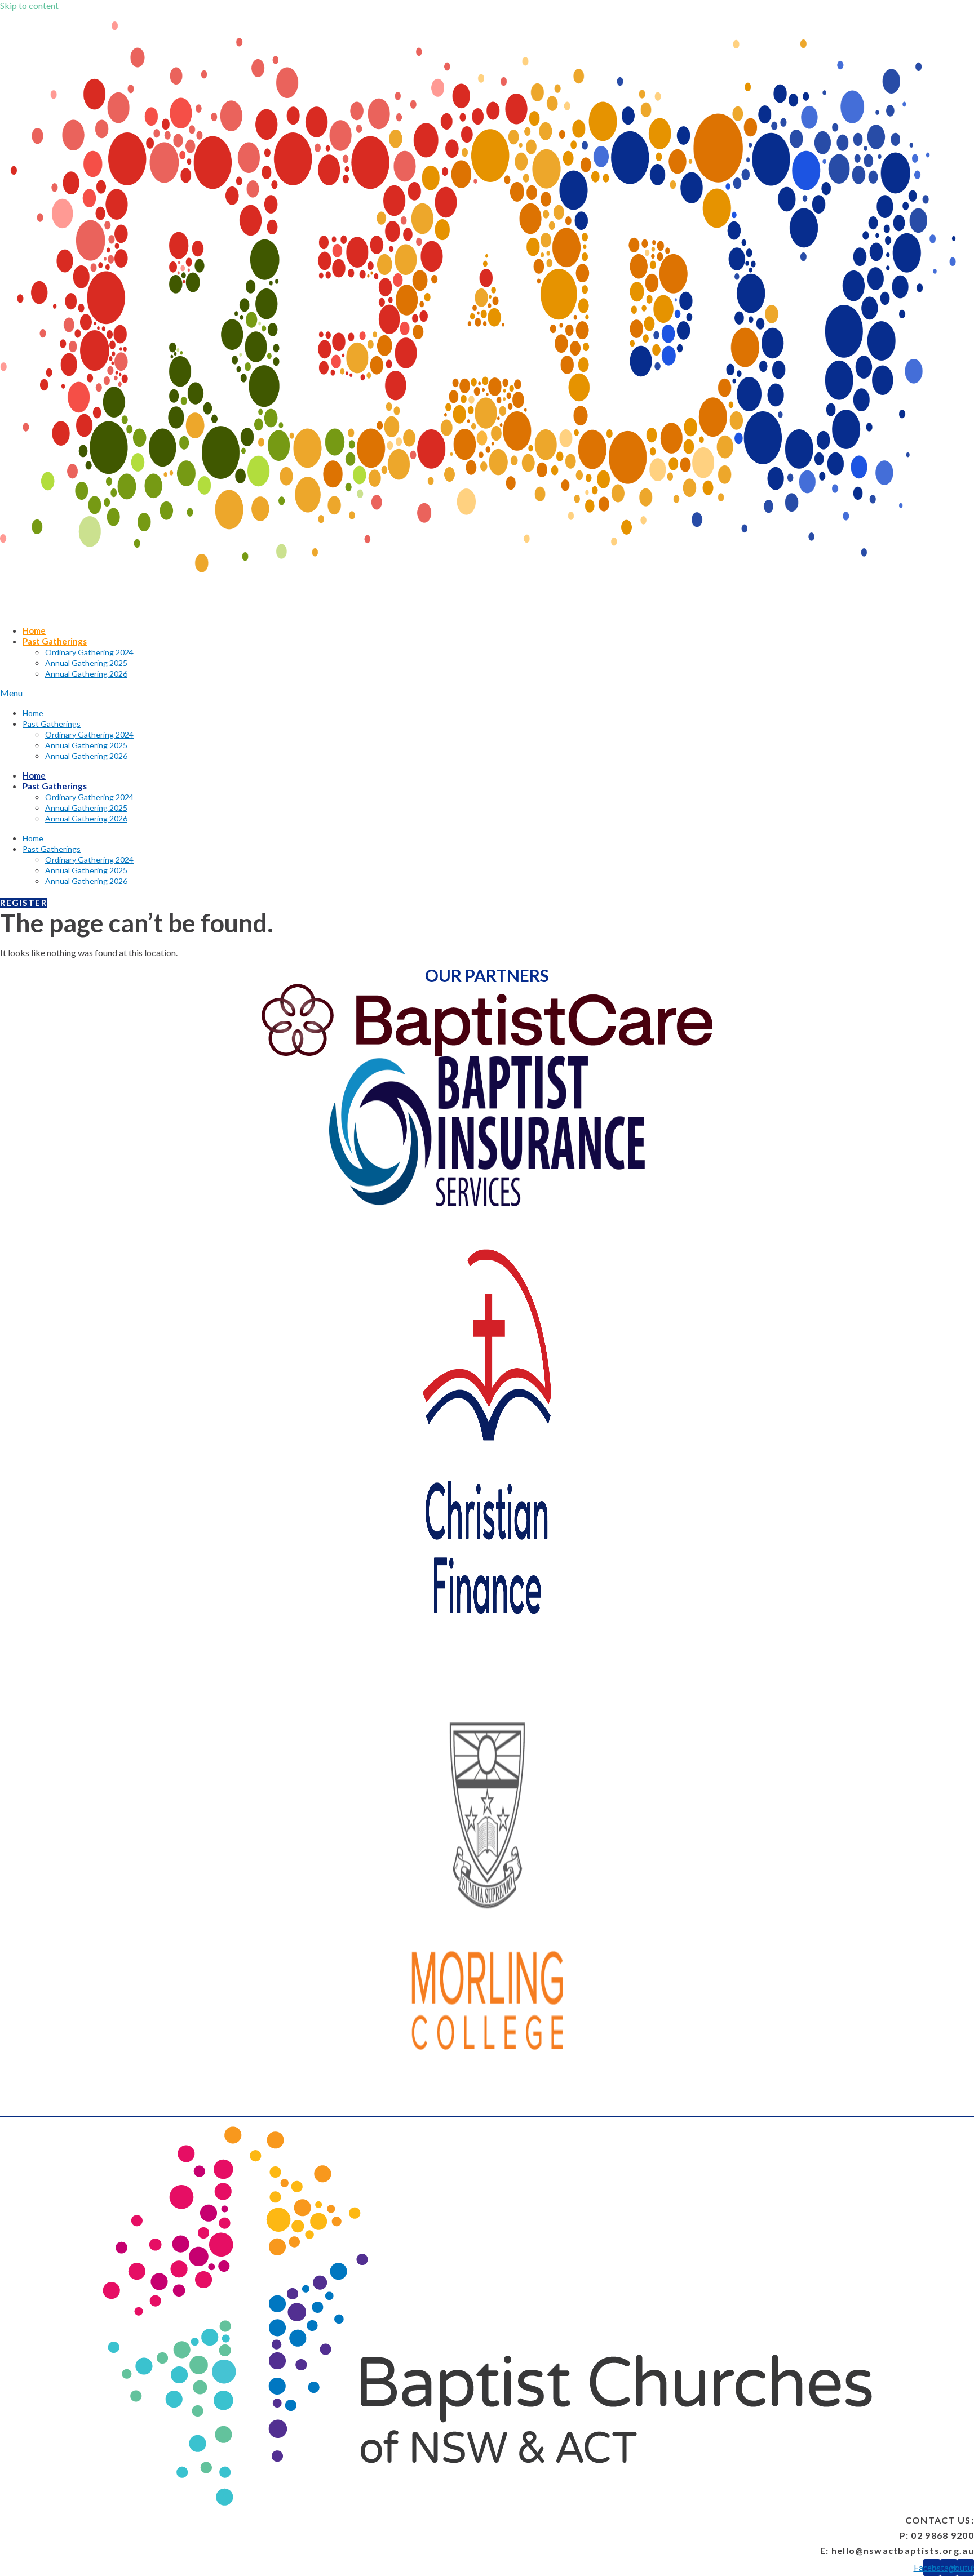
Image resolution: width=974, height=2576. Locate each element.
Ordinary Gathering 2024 (89, 652)
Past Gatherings (55, 641)
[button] (484, 693)
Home (34, 630)
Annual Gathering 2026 (86, 674)
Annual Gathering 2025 (86, 663)
